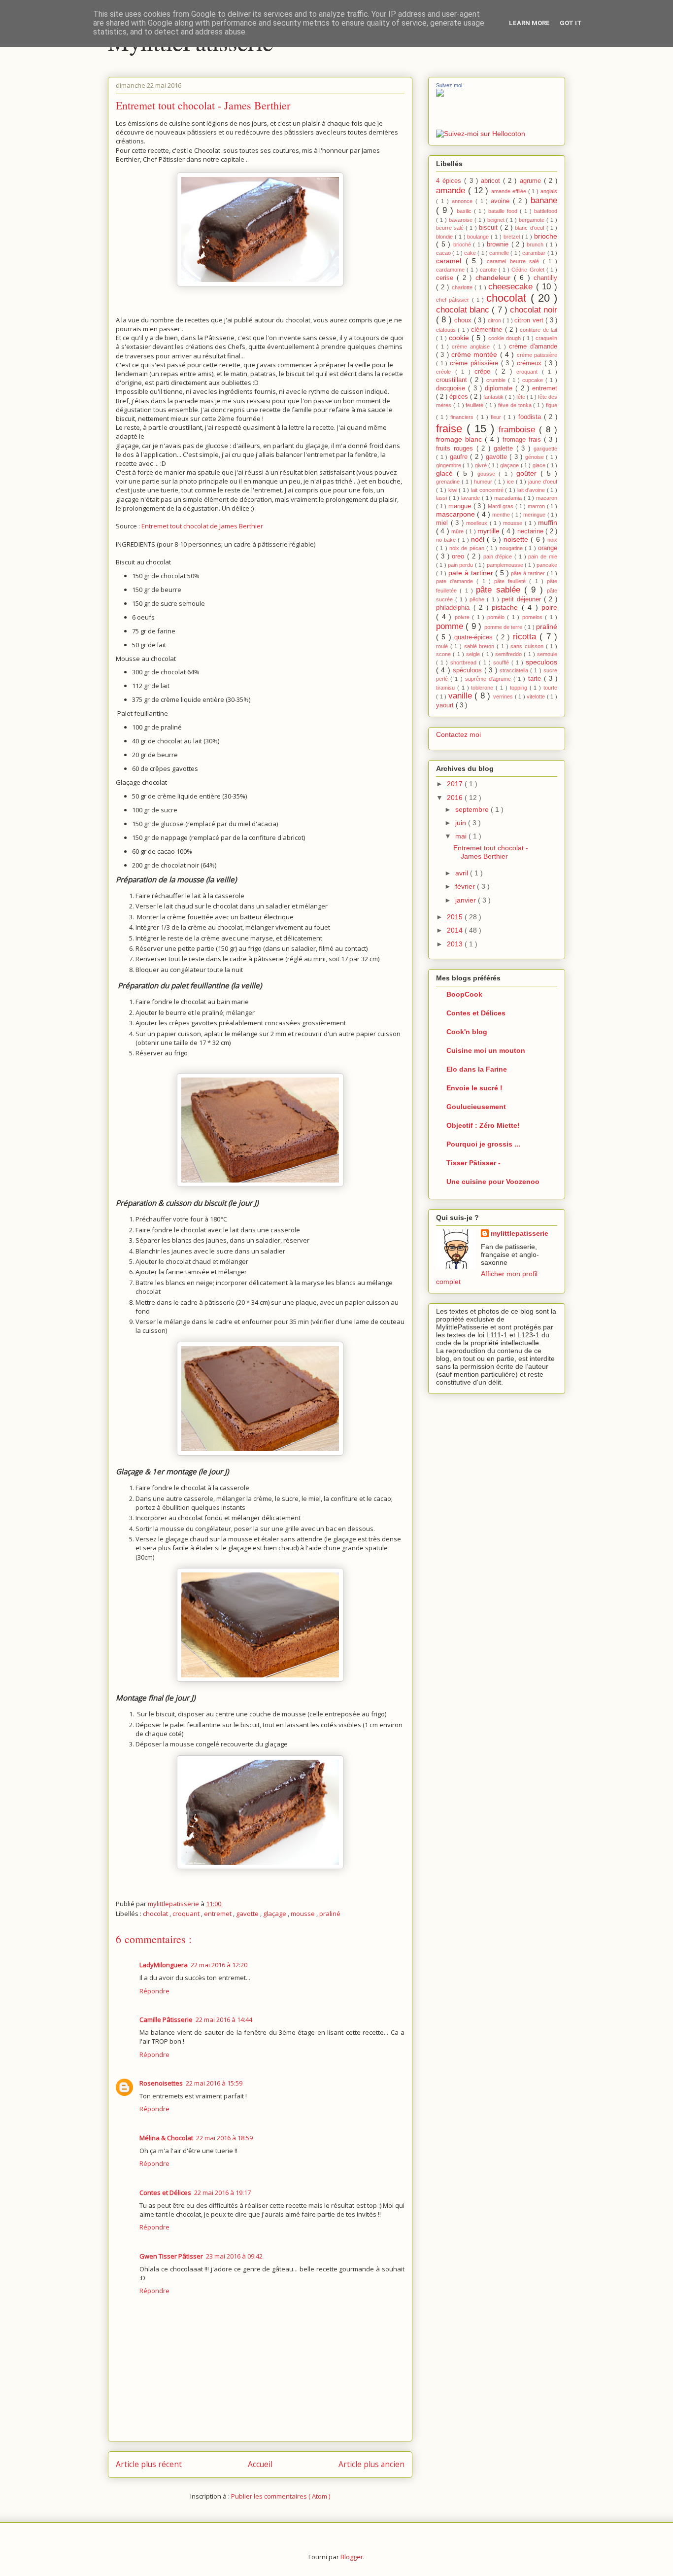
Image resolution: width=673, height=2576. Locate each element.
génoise (536, 457)
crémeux (531, 363)
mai (462, 836)
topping (520, 688)
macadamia (509, 498)
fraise (451, 429)
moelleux (478, 523)
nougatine (512, 548)
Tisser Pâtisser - (473, 1163)
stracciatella (515, 670)
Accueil (260, 2464)
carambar (535, 253)
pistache (507, 607)
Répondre (154, 1991)
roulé (443, 646)
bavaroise (462, 220)
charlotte (463, 287)
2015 (456, 917)
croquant (187, 1914)
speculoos (541, 662)
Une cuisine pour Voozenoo (493, 1182)
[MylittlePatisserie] (440, 94)
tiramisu (447, 688)
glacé (446, 473)
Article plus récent (149, 2464)
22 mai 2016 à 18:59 (224, 2138)
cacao (444, 253)
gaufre (460, 457)
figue (552, 405)
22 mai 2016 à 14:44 (224, 2019)
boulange (479, 237)
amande (452, 191)
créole (446, 372)
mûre (458, 531)
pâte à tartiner (529, 573)
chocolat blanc (464, 310)
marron (537, 506)
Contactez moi (458, 734)
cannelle (500, 253)
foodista (531, 417)
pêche (478, 599)
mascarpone (456, 514)
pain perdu (461, 565)
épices (460, 397)
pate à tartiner (472, 573)
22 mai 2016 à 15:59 (214, 2083)
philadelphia (455, 608)
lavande (471, 498)
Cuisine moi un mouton (486, 1050)
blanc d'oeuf (530, 228)
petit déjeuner (523, 599)
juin (462, 823)
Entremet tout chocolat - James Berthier (491, 852)
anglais (549, 191)
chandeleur (495, 278)
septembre (473, 809)
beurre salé (451, 228)
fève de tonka (516, 405)
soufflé (502, 662)
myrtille (489, 531)
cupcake (534, 380)
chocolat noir (534, 310)
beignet (497, 220)
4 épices (450, 181)
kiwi (454, 490)
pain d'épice (499, 557)
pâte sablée (500, 590)
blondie (445, 237)
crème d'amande (533, 347)
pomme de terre (504, 627)
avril (463, 873)
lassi (442, 498)
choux (464, 320)
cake (471, 253)
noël (479, 539)
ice (511, 482)
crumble (497, 380)
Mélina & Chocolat (166, 2138)
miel (443, 523)
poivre (464, 617)
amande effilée (510, 191)
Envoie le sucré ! (474, 1088)
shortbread (465, 662)
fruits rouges (456, 449)
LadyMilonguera (164, 1965)
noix (552, 540)
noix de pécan (468, 548)
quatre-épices (475, 637)
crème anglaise (472, 347)
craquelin (546, 338)
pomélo (497, 617)
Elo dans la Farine (477, 1069)
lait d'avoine (532, 490)
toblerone (483, 688)
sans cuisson (528, 646)
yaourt (446, 705)
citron (495, 320)
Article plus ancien (371, 2464)
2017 (456, 784)
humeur (484, 482)
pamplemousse (506, 565)
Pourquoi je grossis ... (483, 1144)
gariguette (545, 449)
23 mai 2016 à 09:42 (234, 2256)
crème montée (476, 354)
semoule (547, 654)
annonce (464, 201)
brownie (499, 244)
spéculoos (469, 670)
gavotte (248, 1914)
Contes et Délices (165, 2193)
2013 (456, 944)
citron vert (530, 320)
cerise (446, 278)
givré (482, 465)
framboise (519, 430)
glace (540, 465)
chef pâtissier (454, 300)
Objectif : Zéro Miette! (483, 1125)
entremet (219, 1914)
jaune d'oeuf (543, 482)
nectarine (531, 531)
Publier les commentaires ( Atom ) (281, 2496)
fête (522, 397)
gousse (488, 474)
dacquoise (452, 388)
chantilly (545, 278)
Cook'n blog (467, 1032)
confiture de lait (538, 330)
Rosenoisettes (161, 2083)
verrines (504, 696)
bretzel (513, 237)
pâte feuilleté (512, 581)
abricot (492, 181)
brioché (463, 244)
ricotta (526, 637)
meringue (535, 515)
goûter (528, 473)
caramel (451, 261)
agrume (532, 181)
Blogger (352, 2557)
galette (505, 449)
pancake (547, 565)
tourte (550, 688)
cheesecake (512, 287)
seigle (474, 654)
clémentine (488, 330)
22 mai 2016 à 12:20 (219, 1965)
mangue (461, 506)
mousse (303, 1914)
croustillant (453, 380)
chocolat (156, 1914)
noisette (517, 539)
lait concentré (488, 490)
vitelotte (537, 696)
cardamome (451, 270)
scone (444, 654)
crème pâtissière (475, 363)
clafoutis (447, 330)
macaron (547, 498)
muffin (548, 522)
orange (548, 548)
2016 (456, 798)
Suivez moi (449, 85)
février (466, 886)
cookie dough (505, 338)
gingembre (449, 465)
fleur (497, 417)
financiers (463, 417)
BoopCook (464, 994)
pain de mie (543, 557)
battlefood (546, 211)
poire (549, 607)
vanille (462, 696)
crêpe (485, 372)
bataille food (504, 211)
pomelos (534, 617)
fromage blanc (460, 439)
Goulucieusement (476, 1107)
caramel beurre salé (515, 261)
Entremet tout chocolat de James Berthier (202, 526)
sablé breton (480, 646)
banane (544, 200)
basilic (465, 211)
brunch (536, 244)
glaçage (275, 1914)
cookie (460, 338)
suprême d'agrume (489, 679)
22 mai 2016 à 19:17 (222, 2193)
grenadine (449, 482)
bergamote (533, 220)
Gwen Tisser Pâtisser (171, 2256)
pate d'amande (456, 581)
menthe (502, 515)
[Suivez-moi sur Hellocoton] (481, 134)
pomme (451, 626)
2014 (456, 930)
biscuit (489, 228)
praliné (330, 1914)
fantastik (494, 397)
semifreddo (509, 654)
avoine (502, 201)
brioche (546, 236)
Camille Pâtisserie (166, 2019)
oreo (459, 557)
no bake (447, 540)
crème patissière (537, 355)
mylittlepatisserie (520, 1233)
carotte (489, 270)
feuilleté (475, 405)
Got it (571, 23)
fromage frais (523, 440)
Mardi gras (502, 506)
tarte (536, 679)
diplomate (500, 388)
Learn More (529, 23)
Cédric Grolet (529, 270)
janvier (467, 900)
